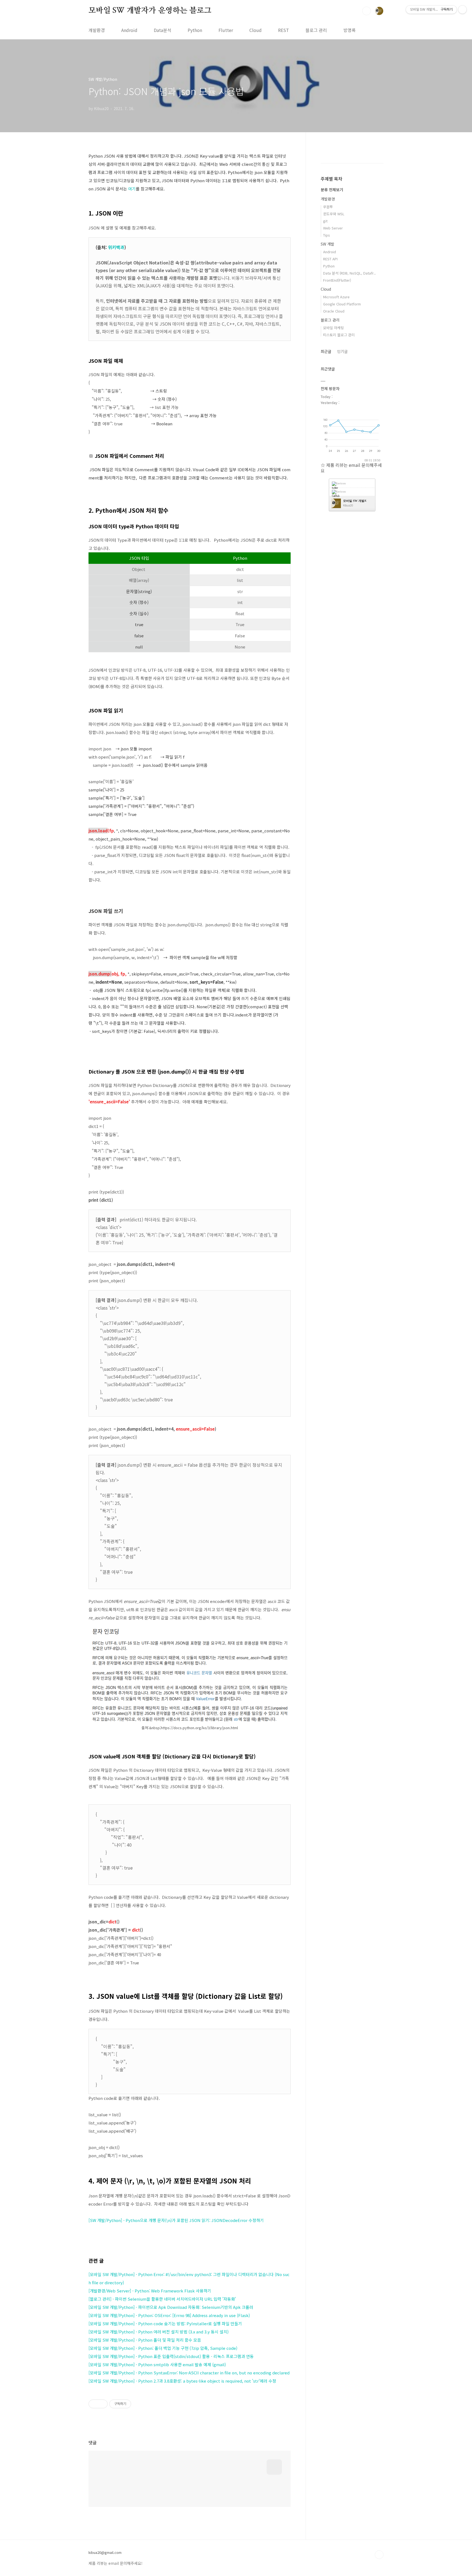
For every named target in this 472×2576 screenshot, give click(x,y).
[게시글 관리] (101, 2404)
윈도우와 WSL (334, 214)
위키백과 (116, 247)
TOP (379, 2555)
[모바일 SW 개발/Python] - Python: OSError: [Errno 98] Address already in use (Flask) (169, 2315)
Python (195, 30)
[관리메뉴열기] (462, 10)
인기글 (342, 351)
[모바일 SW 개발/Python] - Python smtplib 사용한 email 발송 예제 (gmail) (157, 2364)
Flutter (226, 30)
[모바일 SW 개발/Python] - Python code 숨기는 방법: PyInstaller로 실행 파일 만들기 (165, 2323)
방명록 (349, 30)
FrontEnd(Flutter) (337, 280)
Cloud (256, 30)
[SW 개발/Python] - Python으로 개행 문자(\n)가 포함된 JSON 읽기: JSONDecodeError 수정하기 (176, 2220)
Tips (327, 235)
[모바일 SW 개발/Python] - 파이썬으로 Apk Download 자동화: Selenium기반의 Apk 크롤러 (171, 2307)
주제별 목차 (331, 179)
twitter (335, 488)
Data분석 (163, 30)
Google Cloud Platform (342, 304)
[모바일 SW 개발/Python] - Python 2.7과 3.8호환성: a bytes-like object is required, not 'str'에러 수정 (182, 2381)
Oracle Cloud (334, 311)
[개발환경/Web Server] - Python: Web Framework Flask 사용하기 (150, 2291)
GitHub (336, 496)
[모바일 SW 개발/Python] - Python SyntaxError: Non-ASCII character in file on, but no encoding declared (189, 2373)
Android (129, 30)
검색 (367, 11)
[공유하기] (95, 2404)
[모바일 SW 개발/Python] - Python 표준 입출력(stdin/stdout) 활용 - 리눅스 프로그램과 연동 (171, 2356)
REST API (330, 259)
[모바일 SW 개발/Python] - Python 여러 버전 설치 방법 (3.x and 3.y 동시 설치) (159, 2332)
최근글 (326, 351)
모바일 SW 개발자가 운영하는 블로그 (150, 11)
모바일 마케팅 (334, 328)
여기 (132, 189)
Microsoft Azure (336, 297)
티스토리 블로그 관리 (339, 335)
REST (284, 30)
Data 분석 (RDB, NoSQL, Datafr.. (349, 273)
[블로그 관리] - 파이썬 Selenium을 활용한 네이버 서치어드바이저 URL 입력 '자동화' (162, 2299)
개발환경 (97, 30)
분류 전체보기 (332, 190)
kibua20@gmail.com (105, 2553)
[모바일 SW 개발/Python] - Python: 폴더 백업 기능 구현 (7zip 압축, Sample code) (163, 2348)
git (325, 221)
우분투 (328, 207)
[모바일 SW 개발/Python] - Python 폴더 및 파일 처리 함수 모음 (145, 2340)
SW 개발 (328, 244)
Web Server (333, 228)
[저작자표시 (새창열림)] (134, 2404)
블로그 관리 (316, 30)
